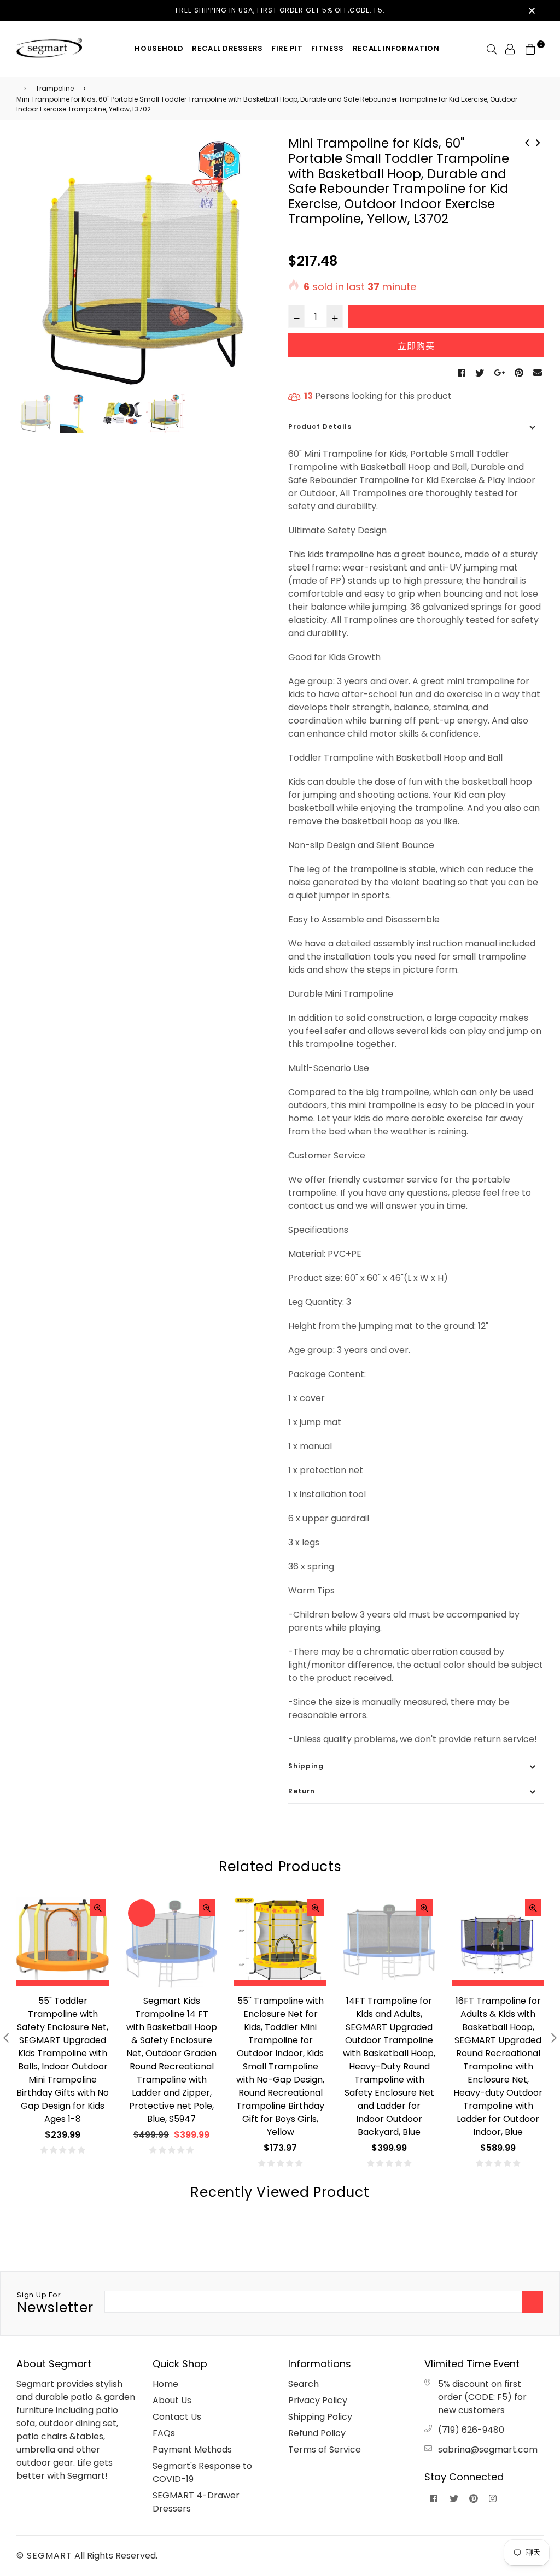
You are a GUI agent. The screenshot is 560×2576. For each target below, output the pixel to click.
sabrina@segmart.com (488, 2449)
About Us (172, 2400)
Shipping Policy (320, 2417)
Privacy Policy (318, 2400)
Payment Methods (192, 2449)
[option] (144, 264)
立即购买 (416, 346)
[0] (530, 48)
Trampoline (55, 88)
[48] (538, 142)
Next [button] (258, 264)
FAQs (164, 2433)
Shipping (306, 1766)
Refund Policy (317, 2433)
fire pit (287, 48)
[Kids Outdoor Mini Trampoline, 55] (527, 142)
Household (159, 48)
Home (165, 2384)
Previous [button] (30, 264)
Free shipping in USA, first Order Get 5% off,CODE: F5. (280, 10)
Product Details (320, 427)
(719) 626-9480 (471, 2430)
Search (304, 2384)
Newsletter (55, 2303)
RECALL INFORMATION (396, 48)
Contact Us (177, 2417)
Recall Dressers (227, 48)
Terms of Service (325, 2449)
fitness (328, 48)
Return (302, 1791)
